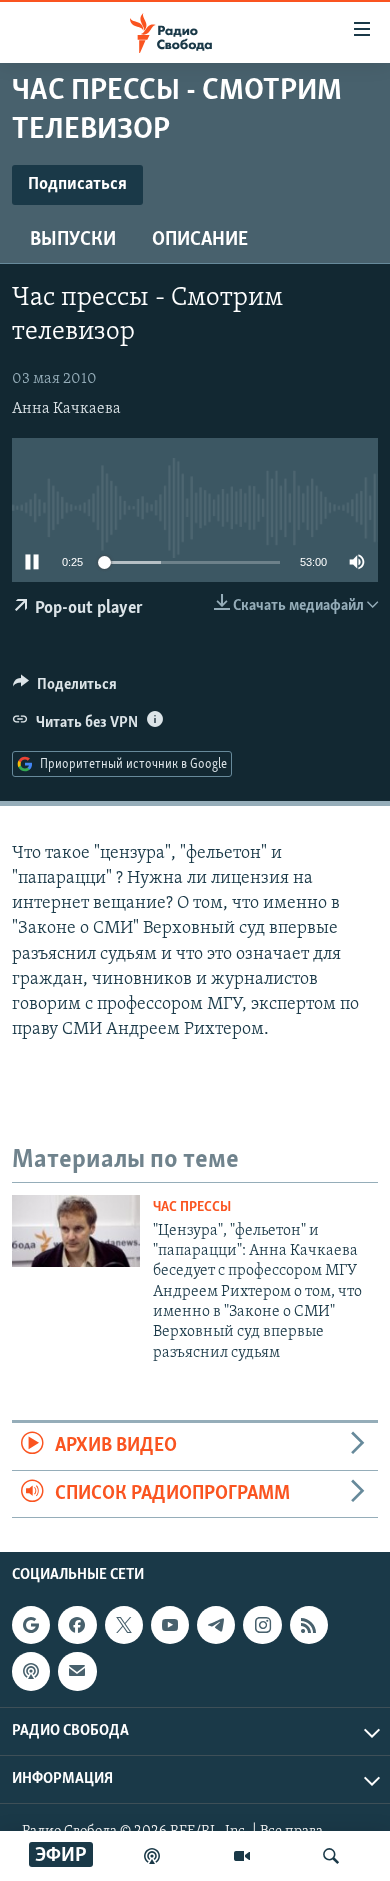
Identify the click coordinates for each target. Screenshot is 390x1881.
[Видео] (242, 1856)
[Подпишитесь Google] (31, 1625)
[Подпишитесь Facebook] (77, 1625)
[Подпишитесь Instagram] (262, 1625)
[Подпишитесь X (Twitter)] (124, 1625)
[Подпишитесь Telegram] (216, 1625)
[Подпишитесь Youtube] (170, 1625)
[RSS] (309, 1625)
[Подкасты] (31, 1671)
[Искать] (331, 1856)
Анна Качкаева (66, 409)
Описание (200, 240)
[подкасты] (152, 1856)
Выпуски (73, 240)
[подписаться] (77, 1671)
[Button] (65, 689)
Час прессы (192, 1207)
